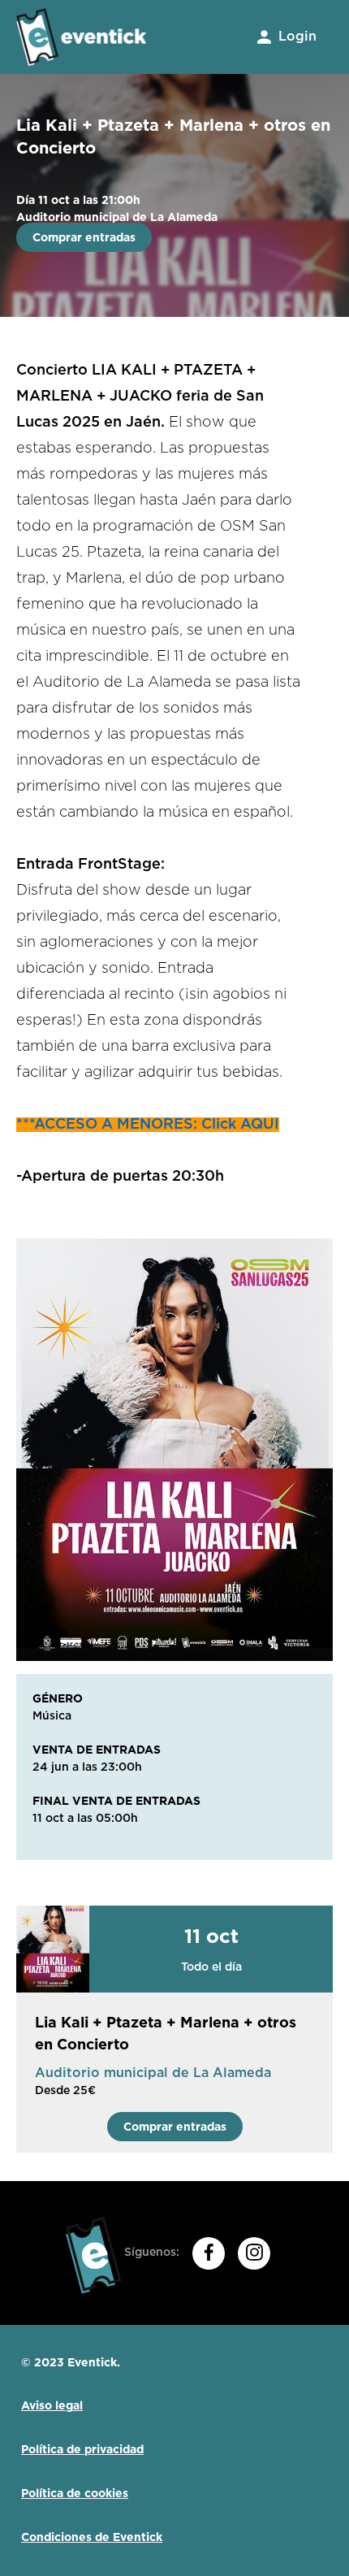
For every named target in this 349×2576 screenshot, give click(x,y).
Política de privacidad (82, 2449)
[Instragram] (254, 2253)
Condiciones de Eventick (92, 2537)
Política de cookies (75, 2493)
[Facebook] (209, 2253)
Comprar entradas (84, 237)
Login (295, 37)
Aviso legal (52, 2405)
